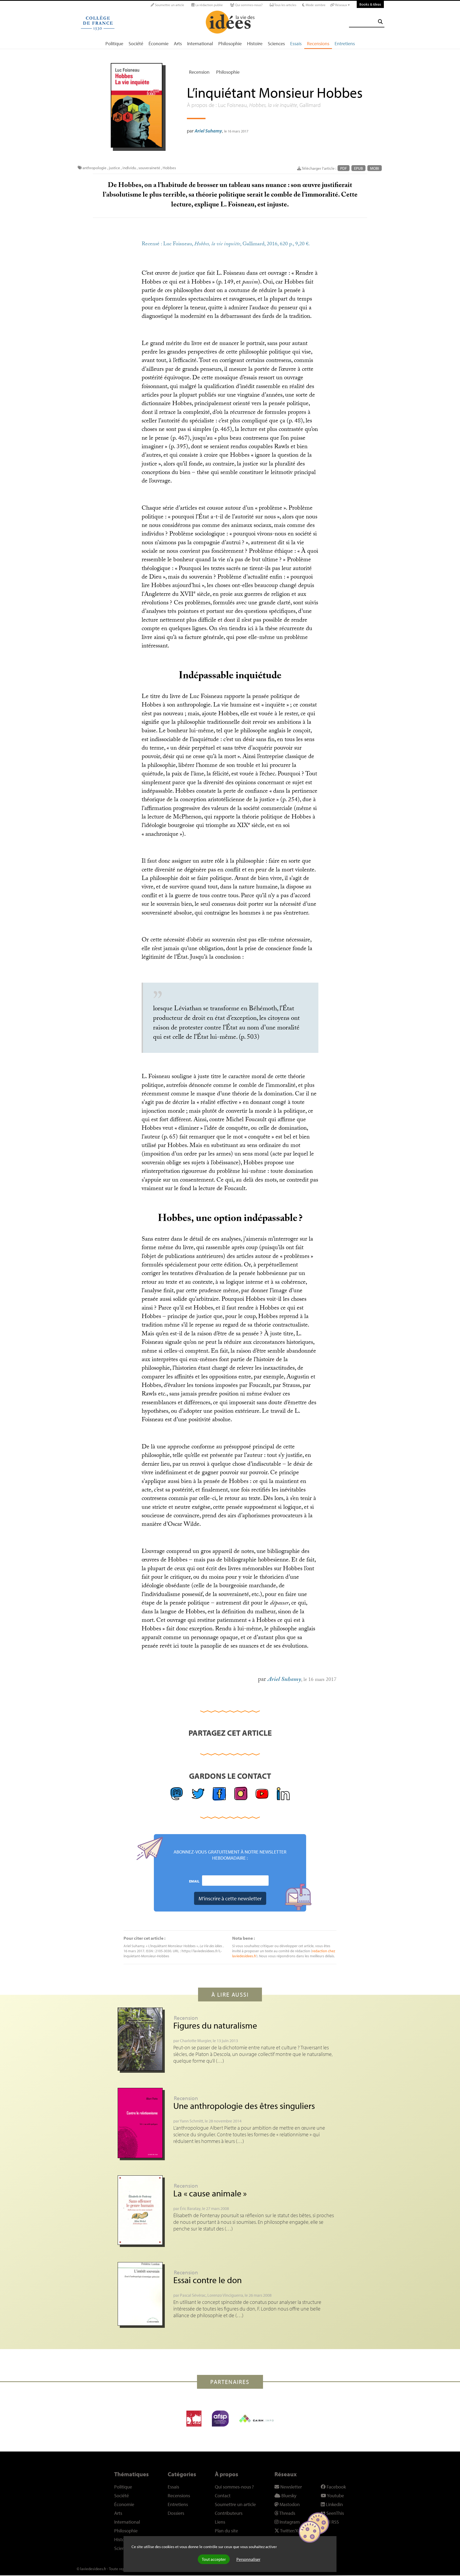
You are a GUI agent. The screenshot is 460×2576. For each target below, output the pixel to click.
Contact (223, 2496)
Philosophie (230, 43)
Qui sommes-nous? (248, 5)
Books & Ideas (370, 4)
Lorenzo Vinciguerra (225, 2295)
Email (194, 1881)
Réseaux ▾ (342, 5)
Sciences (276, 43)
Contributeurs (229, 2513)
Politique (114, 43)
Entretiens (345, 43)
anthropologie (95, 168)
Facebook (336, 2487)
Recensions (318, 43)
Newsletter (291, 2487)
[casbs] (194, 2419)
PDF (344, 168)
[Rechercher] (380, 22)
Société (136, 43)
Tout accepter (214, 2559)
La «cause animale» (210, 2193)
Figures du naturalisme (215, 2025)
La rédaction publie (209, 5)
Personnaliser (248, 2559)
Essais (296, 43)
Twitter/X (289, 2531)
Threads (287, 2513)
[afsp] (220, 2419)
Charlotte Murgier (196, 2041)
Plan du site (226, 2531)
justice (114, 168)
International (200, 43)
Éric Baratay (190, 2208)
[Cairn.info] (256, 2419)
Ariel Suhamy (208, 131)
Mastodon (289, 2504)
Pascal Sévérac (193, 2295)
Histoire (255, 43)
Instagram (289, 2522)
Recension (199, 72)
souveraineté (149, 168)
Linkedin (334, 2504)
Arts (178, 43)
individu (129, 168)
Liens (220, 2522)
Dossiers (176, 2513)
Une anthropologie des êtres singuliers (244, 2106)
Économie (159, 43)
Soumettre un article (169, 5)
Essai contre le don (208, 2280)
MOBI (375, 168)
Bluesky (288, 2496)
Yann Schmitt (191, 2121)
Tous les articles (285, 5)
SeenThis (335, 2513)
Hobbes (169, 168)
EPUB (358, 168)
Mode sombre (315, 5)
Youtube (335, 2496)
